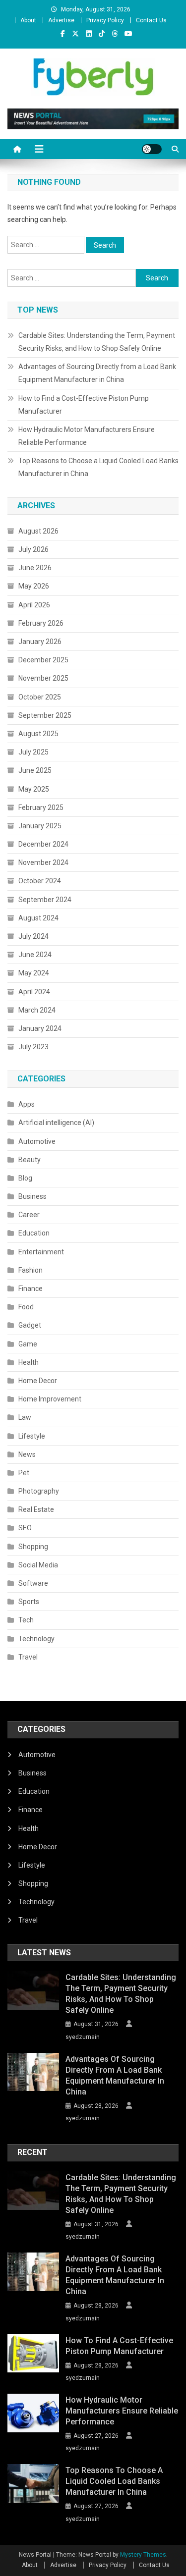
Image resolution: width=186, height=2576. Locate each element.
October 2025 (40, 697)
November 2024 (43, 862)
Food (26, 1307)
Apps (27, 1104)
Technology (36, 1639)
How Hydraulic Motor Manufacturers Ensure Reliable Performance (87, 436)
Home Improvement (50, 1399)
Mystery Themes (143, 2555)
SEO (25, 1528)
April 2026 (34, 605)
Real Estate (36, 1509)
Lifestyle (32, 1436)
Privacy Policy (105, 20)
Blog (25, 1178)
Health (29, 1362)
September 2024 (45, 900)
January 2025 (40, 826)
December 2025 (43, 660)
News (27, 1454)
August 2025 (38, 734)
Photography (39, 1491)
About (28, 20)
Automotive (37, 1141)
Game (28, 1344)
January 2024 (40, 1028)
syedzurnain (83, 2037)
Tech (26, 1620)
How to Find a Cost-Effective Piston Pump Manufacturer (84, 405)
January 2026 (40, 642)
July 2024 (33, 936)
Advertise (61, 20)
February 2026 (41, 623)
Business (32, 1196)
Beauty (30, 1160)
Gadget (30, 1325)
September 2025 (45, 715)
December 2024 (43, 844)
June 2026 (35, 568)
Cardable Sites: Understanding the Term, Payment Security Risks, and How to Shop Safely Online (97, 342)
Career (29, 1215)
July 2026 (33, 549)
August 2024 (38, 918)
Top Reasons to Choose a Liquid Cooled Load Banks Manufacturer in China (98, 467)
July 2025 (33, 752)
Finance (31, 1288)
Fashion (31, 1270)
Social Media (38, 1565)
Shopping (33, 1547)
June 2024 (35, 955)
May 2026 (34, 586)
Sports (29, 1602)
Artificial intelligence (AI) (56, 1123)
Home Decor (38, 1381)
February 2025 (41, 807)
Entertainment (41, 1252)
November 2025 (43, 678)
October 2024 (40, 881)
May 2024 (34, 973)
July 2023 (33, 1047)
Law (25, 1417)
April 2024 (34, 992)
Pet (24, 1473)
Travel (28, 1657)
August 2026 (38, 531)
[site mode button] (152, 149)
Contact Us (151, 20)
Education (34, 1233)
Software (33, 1583)
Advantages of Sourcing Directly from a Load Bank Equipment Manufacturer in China (97, 373)
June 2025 (35, 770)
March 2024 (37, 1010)
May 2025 (34, 789)
